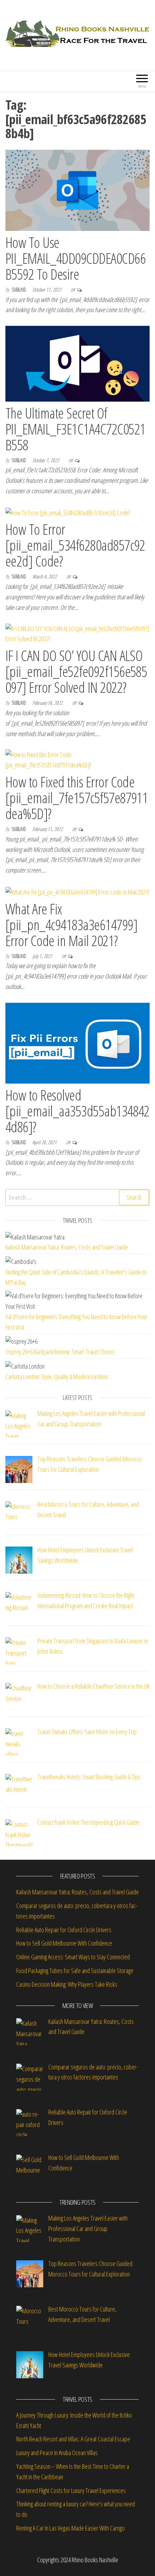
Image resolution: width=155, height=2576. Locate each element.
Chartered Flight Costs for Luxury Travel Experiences (71, 2490)
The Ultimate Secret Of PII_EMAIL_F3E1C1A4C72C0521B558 (75, 429)
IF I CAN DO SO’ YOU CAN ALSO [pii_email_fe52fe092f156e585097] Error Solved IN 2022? (76, 671)
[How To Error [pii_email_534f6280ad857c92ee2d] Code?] (68, 512)
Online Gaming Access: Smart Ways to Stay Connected (73, 1957)
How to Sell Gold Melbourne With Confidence (64, 1943)
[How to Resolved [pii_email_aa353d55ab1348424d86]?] (77, 1042)
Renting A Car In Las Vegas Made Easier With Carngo (70, 2528)
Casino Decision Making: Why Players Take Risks (68, 1984)
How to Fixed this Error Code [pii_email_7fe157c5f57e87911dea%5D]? (77, 798)
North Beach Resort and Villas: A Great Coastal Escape (73, 2439)
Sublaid (19, 290)
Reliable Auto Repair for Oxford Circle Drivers (64, 1930)
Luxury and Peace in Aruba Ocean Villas (57, 2453)
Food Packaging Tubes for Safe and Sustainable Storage (76, 1971)
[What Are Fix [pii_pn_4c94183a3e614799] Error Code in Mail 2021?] (77, 891)
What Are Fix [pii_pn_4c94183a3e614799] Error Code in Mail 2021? (71, 925)
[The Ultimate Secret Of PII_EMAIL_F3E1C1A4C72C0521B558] (77, 363)
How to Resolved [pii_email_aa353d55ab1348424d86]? (77, 1111)
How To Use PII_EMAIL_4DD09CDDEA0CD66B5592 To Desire (76, 258)
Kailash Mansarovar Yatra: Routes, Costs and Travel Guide (67, 1247)
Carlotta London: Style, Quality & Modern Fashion (57, 1377)
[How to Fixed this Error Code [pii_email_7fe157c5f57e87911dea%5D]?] (77, 759)
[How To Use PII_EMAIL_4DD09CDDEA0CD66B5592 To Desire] (77, 189)
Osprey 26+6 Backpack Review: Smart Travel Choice (60, 1352)
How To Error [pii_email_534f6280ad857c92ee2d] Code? (75, 545)
